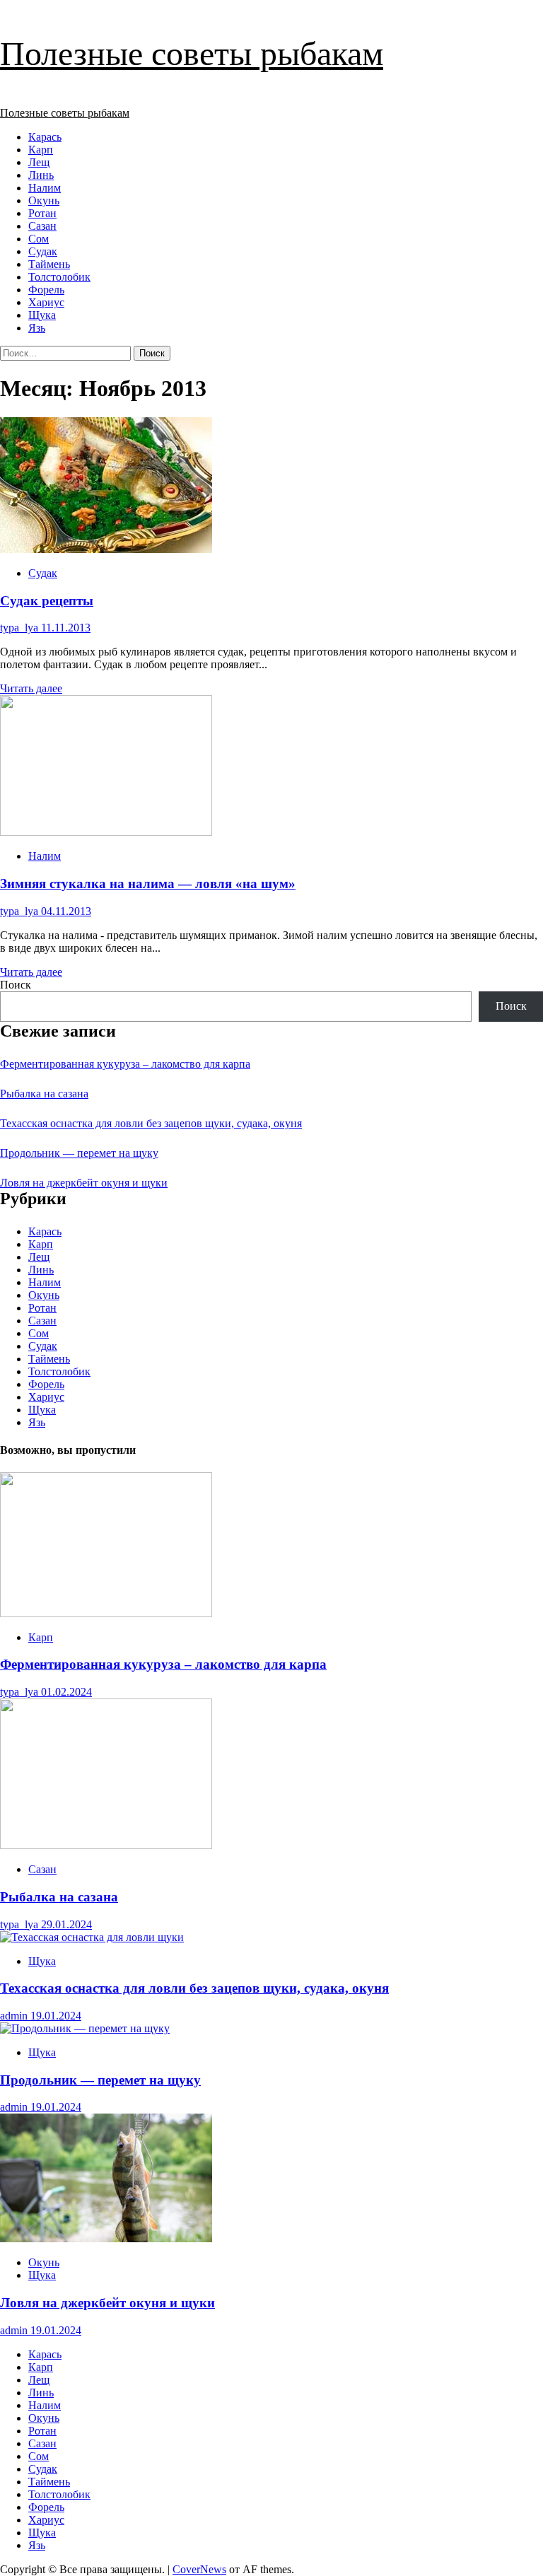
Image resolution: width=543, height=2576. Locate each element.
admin (15, 2016)
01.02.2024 (66, 1692)
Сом (39, 239)
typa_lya (21, 628)
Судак (43, 251)
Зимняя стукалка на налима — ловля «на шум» (148, 884)
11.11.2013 (66, 628)
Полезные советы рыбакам (192, 53)
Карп (41, 150)
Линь (41, 175)
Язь (37, 328)
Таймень (49, 264)
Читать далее (31, 688)
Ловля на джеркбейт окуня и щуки (84, 1183)
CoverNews (199, 2569)
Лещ (39, 162)
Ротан (42, 213)
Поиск (16, 985)
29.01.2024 (66, 1924)
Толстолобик (59, 277)
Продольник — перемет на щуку (79, 1153)
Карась (45, 137)
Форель (46, 290)
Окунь (44, 200)
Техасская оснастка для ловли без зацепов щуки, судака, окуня (151, 1123)
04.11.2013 (66, 911)
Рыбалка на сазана (44, 1094)
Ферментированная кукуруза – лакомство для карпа (125, 1064)
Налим (45, 188)
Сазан (42, 226)
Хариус (46, 302)
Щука (42, 315)
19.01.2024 (56, 2016)
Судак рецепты (47, 601)
